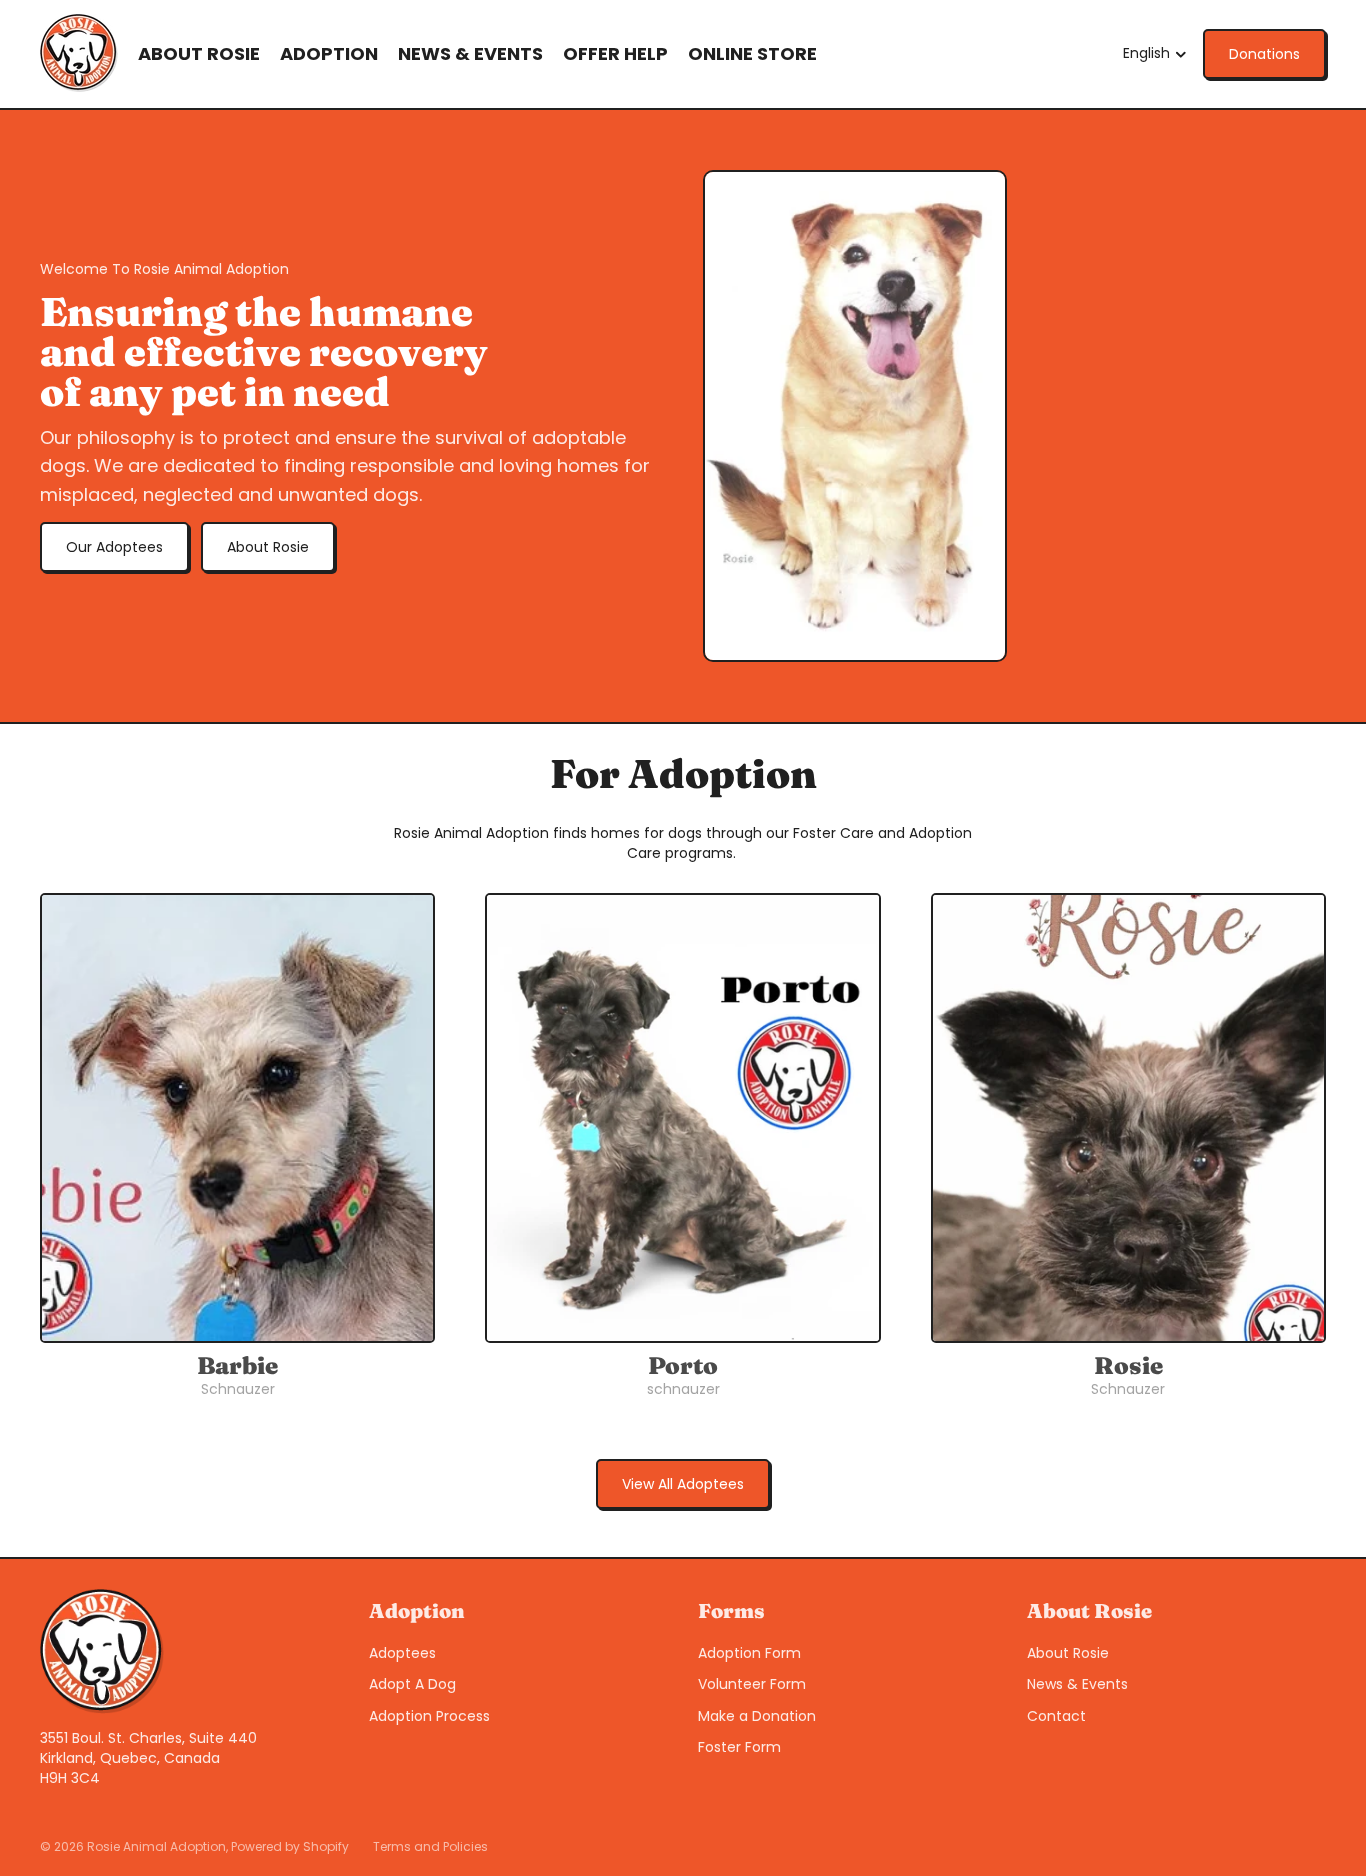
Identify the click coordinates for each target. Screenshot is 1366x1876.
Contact (1056, 1716)
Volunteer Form (752, 1684)
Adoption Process (429, 1716)
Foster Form (739, 1747)
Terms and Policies (430, 1846)
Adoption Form (749, 1653)
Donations (1264, 54)
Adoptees (402, 1653)
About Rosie (268, 547)
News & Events (1077, 1684)
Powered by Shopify (290, 1846)
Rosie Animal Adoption (156, 1846)
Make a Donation (757, 1716)
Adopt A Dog (412, 1684)
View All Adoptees (683, 1484)
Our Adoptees (114, 547)
